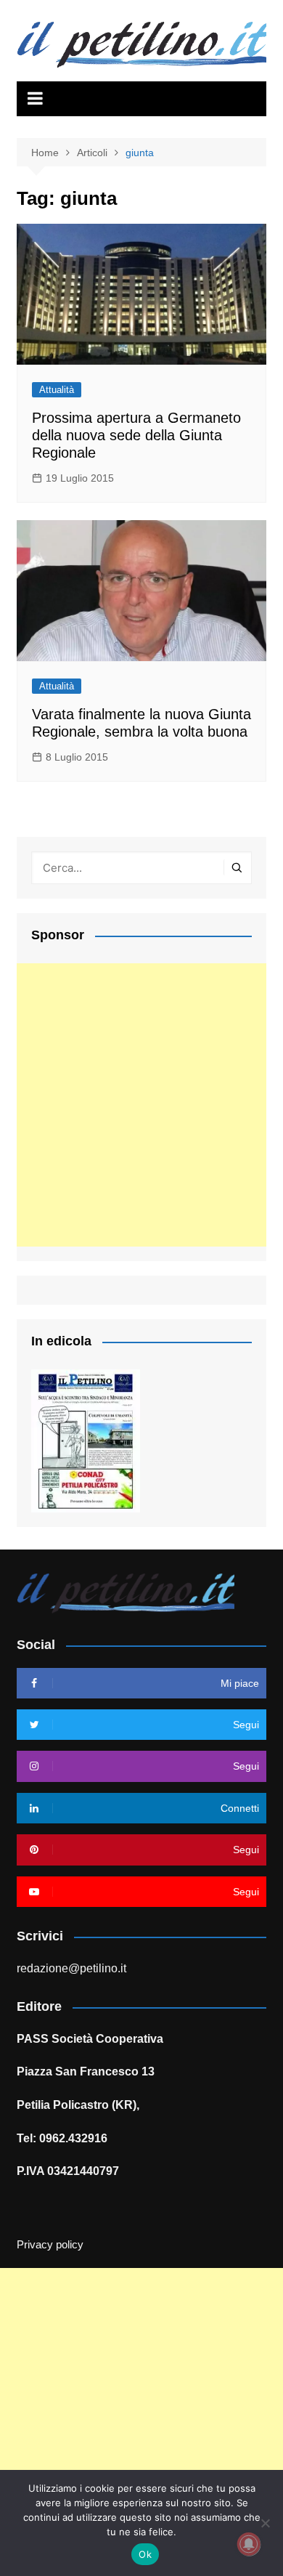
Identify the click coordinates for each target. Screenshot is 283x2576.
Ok (145, 2554)
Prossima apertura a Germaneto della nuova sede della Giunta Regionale (136, 435)
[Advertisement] (141, 1105)
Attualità (57, 390)
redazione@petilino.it (71, 1968)
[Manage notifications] (249, 2544)
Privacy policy (50, 2245)
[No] (265, 2523)
